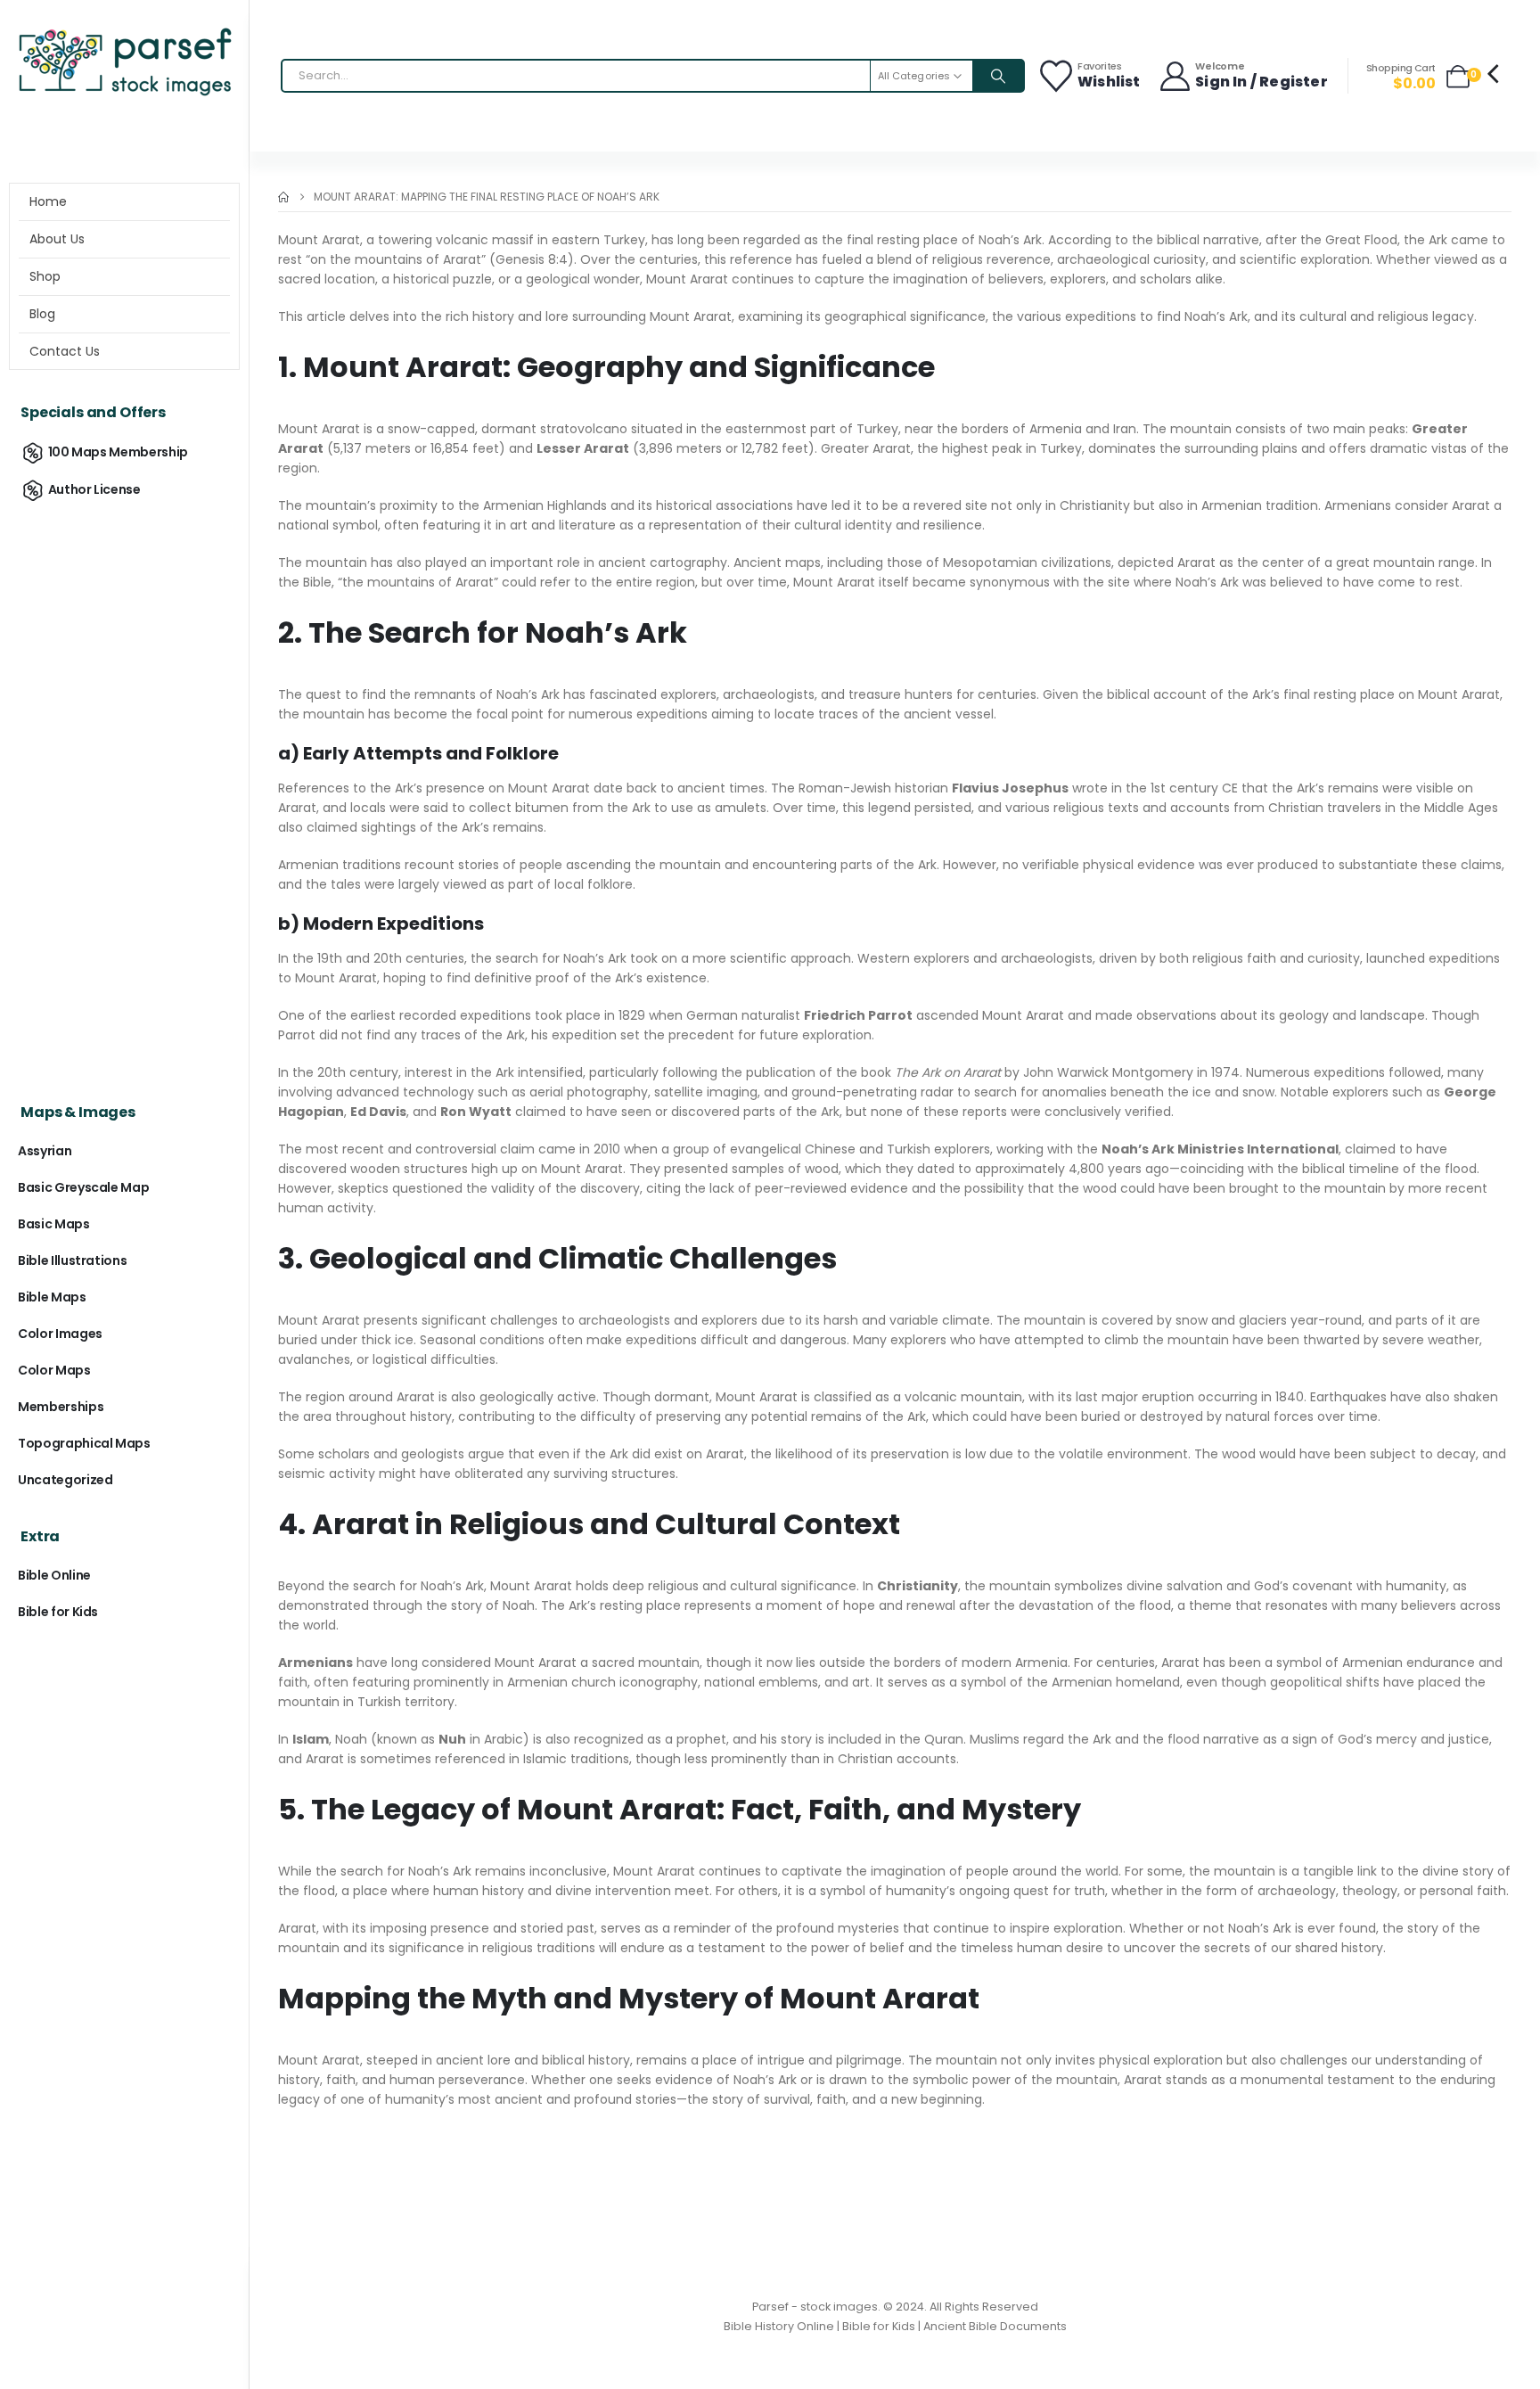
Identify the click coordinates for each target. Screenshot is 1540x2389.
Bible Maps (52, 1297)
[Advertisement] (124, 790)
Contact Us (65, 351)
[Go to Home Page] (283, 197)
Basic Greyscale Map (83, 1187)
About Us (57, 239)
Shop (45, 276)
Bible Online (54, 1575)
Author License (94, 489)
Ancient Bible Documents (995, 2326)
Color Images (60, 1334)
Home (48, 201)
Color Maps (54, 1370)
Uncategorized (65, 1480)
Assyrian (45, 1151)
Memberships (61, 1407)
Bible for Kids (58, 1612)
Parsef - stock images (815, 2307)
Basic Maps (54, 1224)
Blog (42, 314)
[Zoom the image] (124, 31)
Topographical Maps (84, 1443)
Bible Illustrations (72, 1260)
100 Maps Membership (118, 452)
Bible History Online (779, 2326)
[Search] (998, 76)
